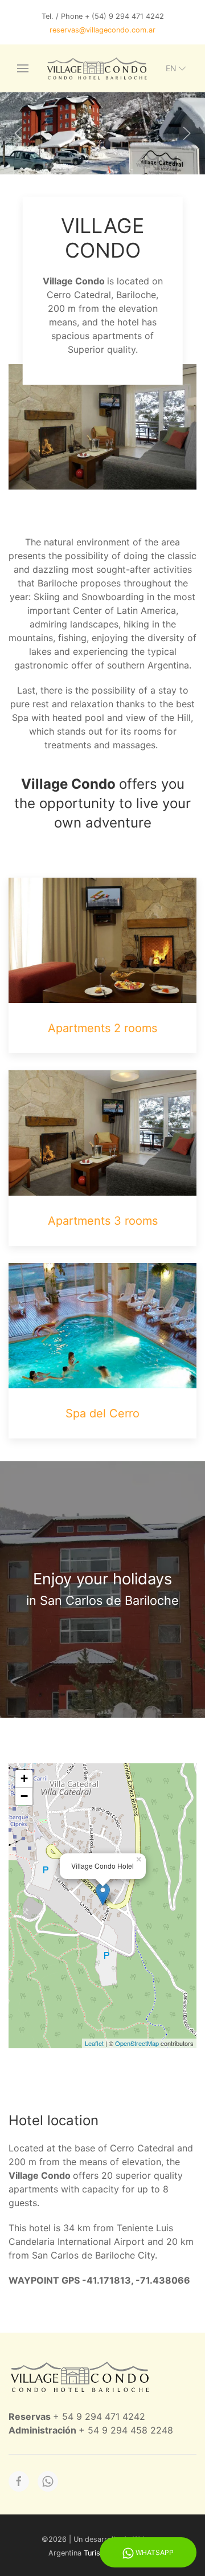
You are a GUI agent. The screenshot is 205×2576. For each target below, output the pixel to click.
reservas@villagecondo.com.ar (102, 30)
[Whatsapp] (48, 2481)
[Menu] (23, 68)
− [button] (24, 1796)
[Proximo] (187, 133)
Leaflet (94, 2043)
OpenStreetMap (137, 2043)
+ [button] (24, 1778)
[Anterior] (18, 133)
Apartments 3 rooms (103, 1221)
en (171, 68)
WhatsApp (154, 2552)
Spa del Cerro (102, 1413)
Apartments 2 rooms (102, 1028)
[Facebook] (19, 2481)
